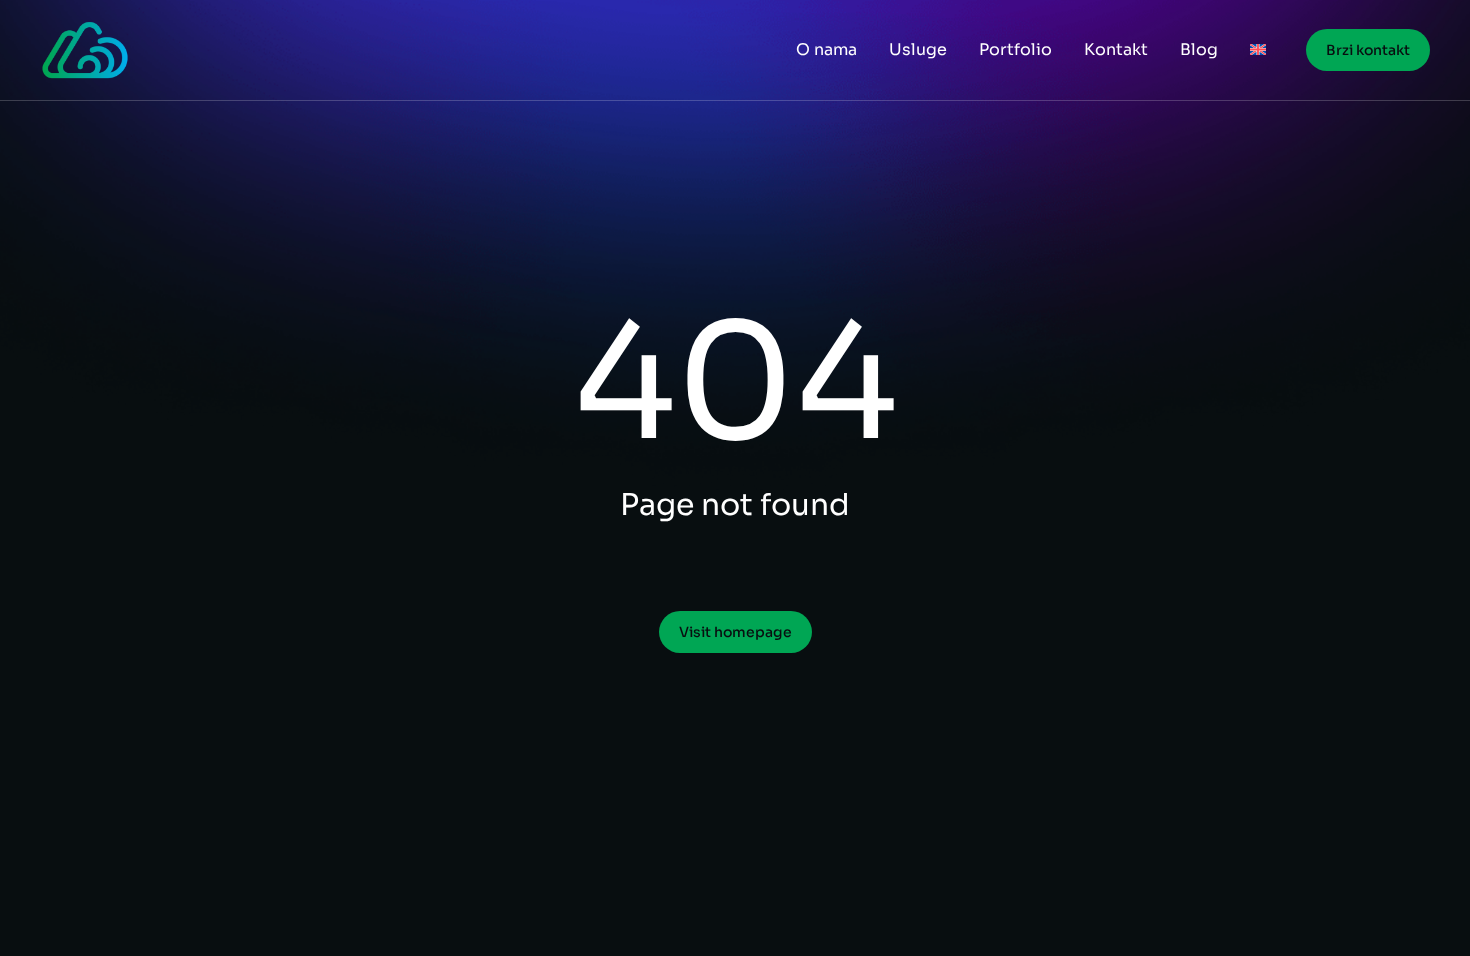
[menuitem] (1258, 50)
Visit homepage (735, 632)
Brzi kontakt (1368, 50)
